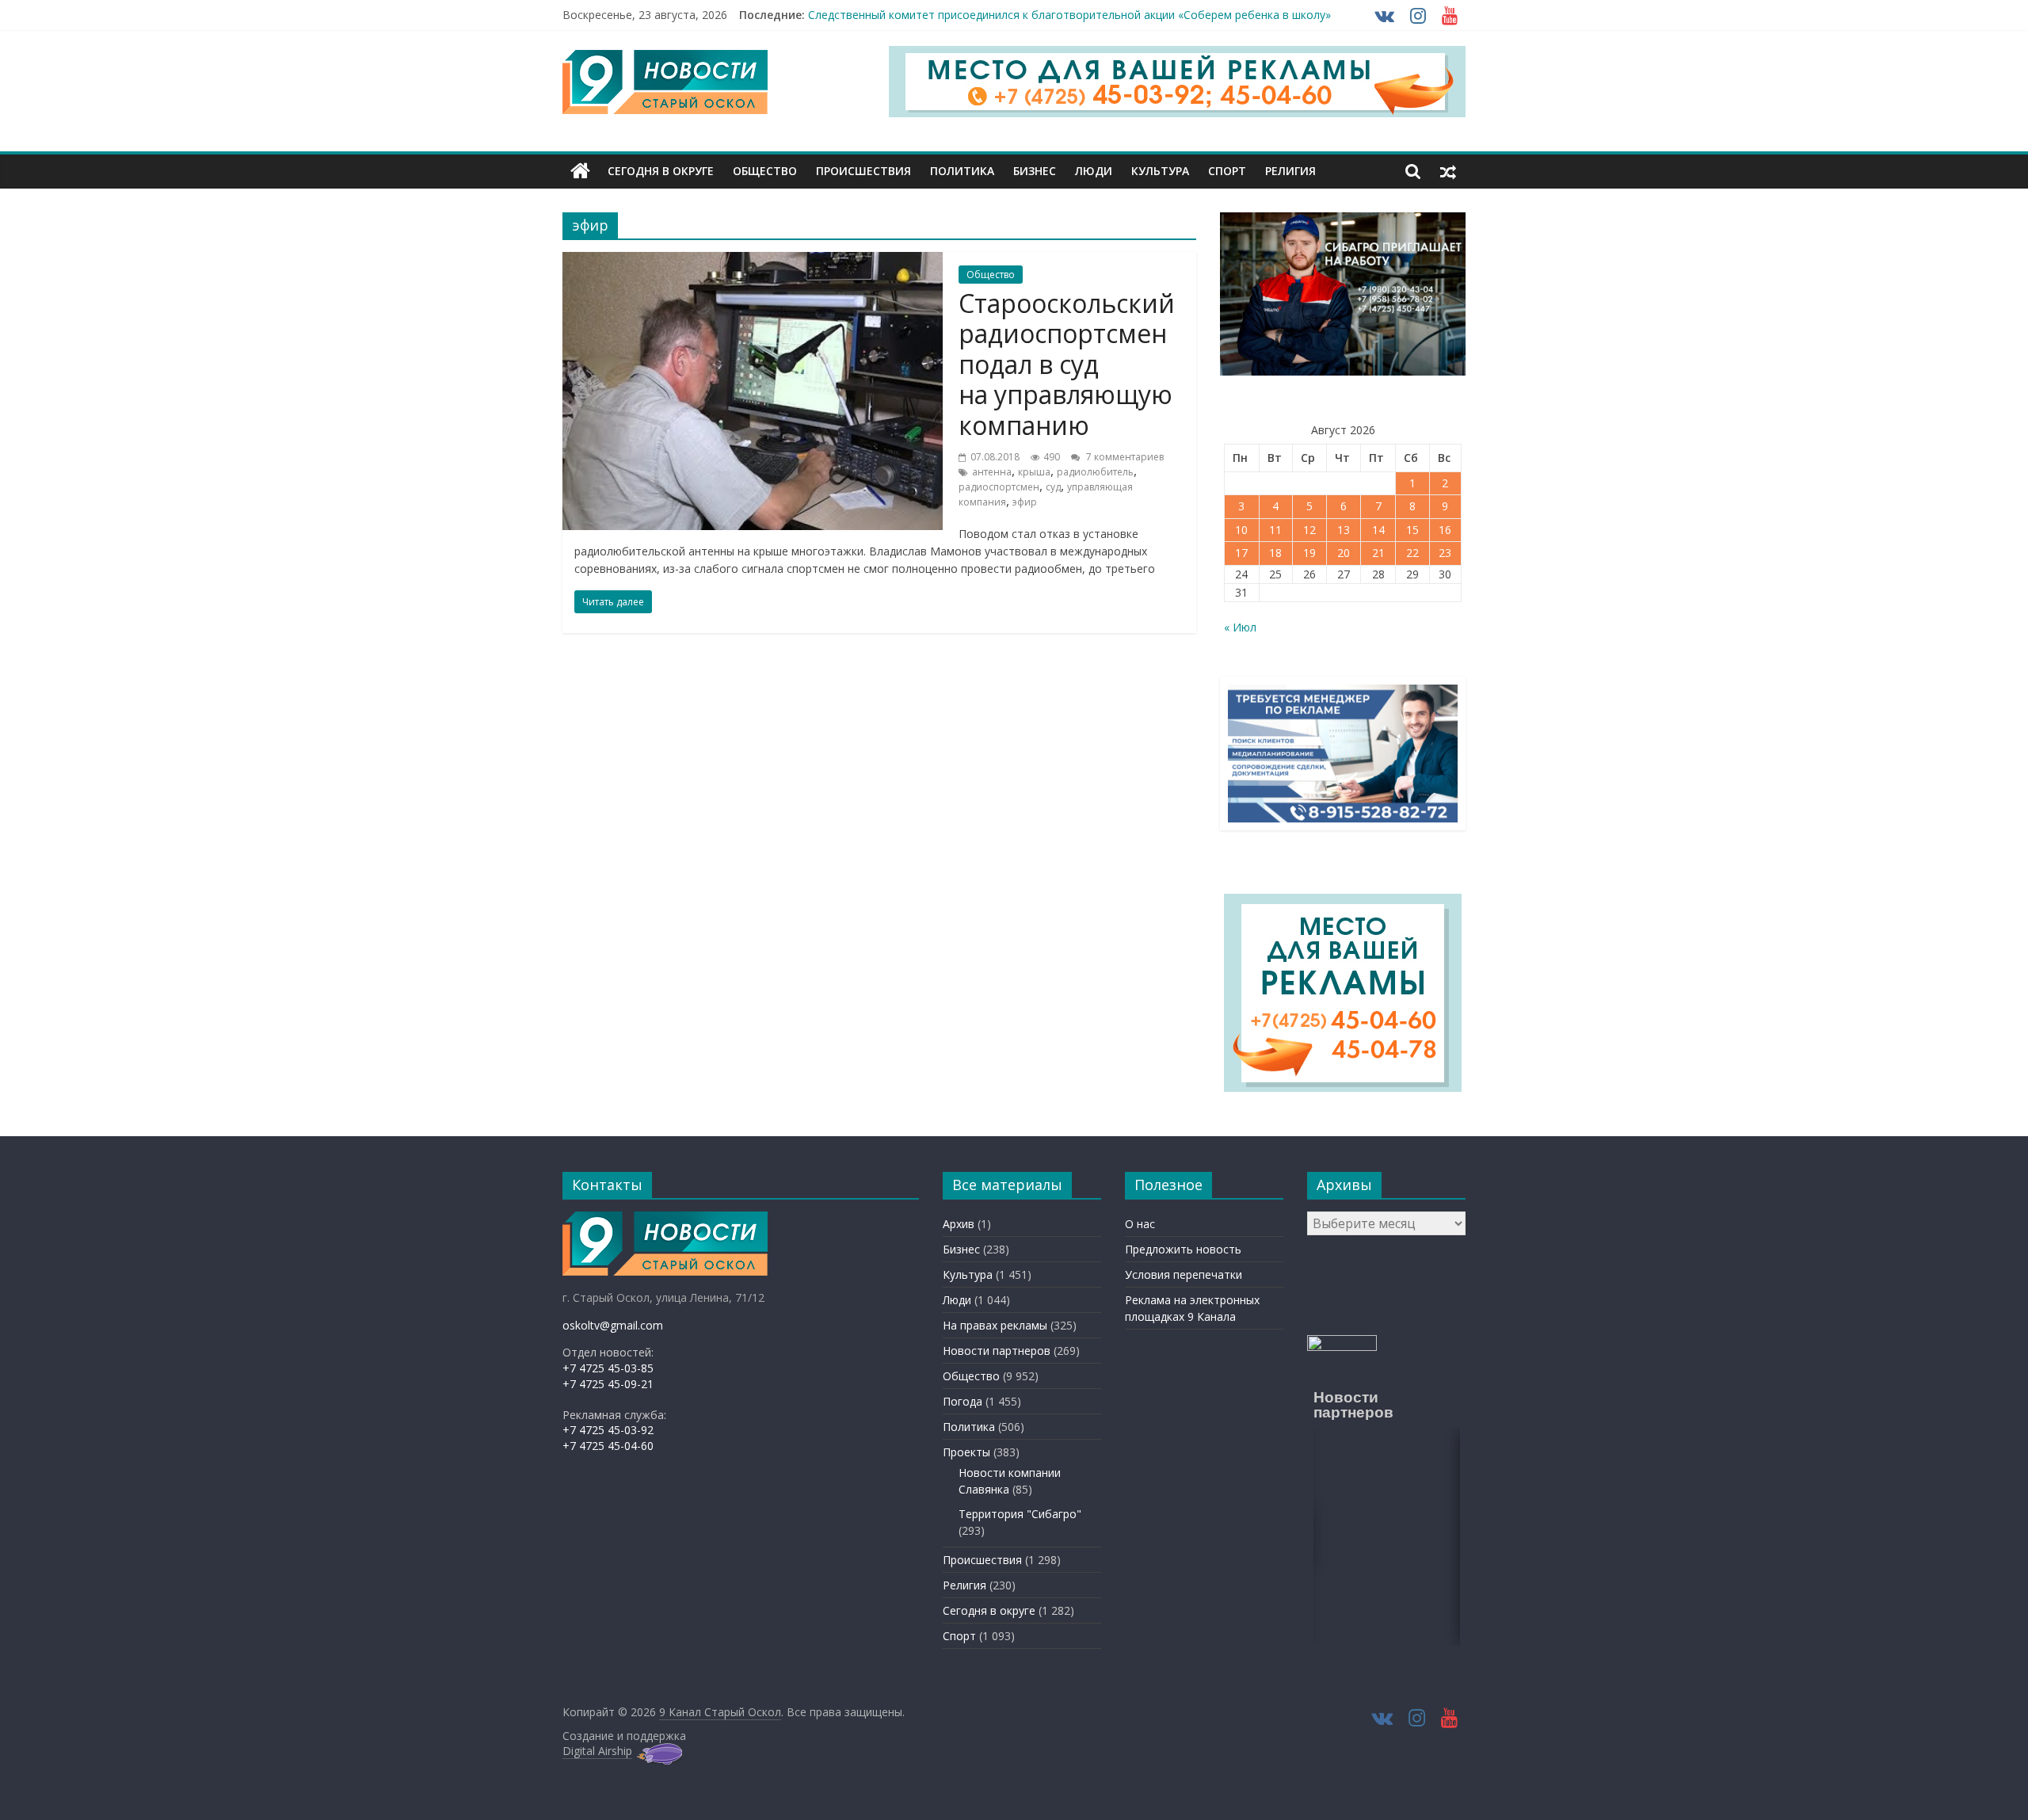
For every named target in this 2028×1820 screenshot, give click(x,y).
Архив (959, 1224)
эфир (1025, 502)
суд (1053, 487)
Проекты (966, 1452)
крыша (1034, 472)
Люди (1094, 171)
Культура (1160, 171)
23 (1445, 553)
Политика (962, 171)
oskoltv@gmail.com (613, 1325)
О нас (1140, 1224)
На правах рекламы (995, 1325)
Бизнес (1035, 171)
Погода (963, 1401)
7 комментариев (1124, 457)
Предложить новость (1183, 1249)
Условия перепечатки (1184, 1274)
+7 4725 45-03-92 (608, 1430)
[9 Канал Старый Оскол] (580, 171)
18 (1275, 553)
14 (1378, 530)
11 (1275, 530)
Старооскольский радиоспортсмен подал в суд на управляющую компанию (1067, 364)
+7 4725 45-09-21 (608, 1384)
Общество (765, 171)
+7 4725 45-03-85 (608, 1368)
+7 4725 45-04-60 (608, 1446)
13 (1344, 530)
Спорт (1227, 171)
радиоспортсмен (999, 487)
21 (1378, 553)
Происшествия (863, 171)
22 (1412, 553)
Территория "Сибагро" (1020, 1514)
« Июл (1240, 627)
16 (1445, 530)
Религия (1290, 171)
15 (1412, 530)
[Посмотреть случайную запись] (1448, 171)
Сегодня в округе (661, 171)
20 (1344, 553)
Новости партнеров (997, 1351)
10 (1241, 530)
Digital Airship (597, 1751)
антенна (992, 472)
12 (1309, 530)
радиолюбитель (1095, 472)
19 (1309, 553)
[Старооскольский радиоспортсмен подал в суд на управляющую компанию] (753, 261)
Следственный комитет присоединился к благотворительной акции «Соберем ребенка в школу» (1069, 15)
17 (1241, 553)
